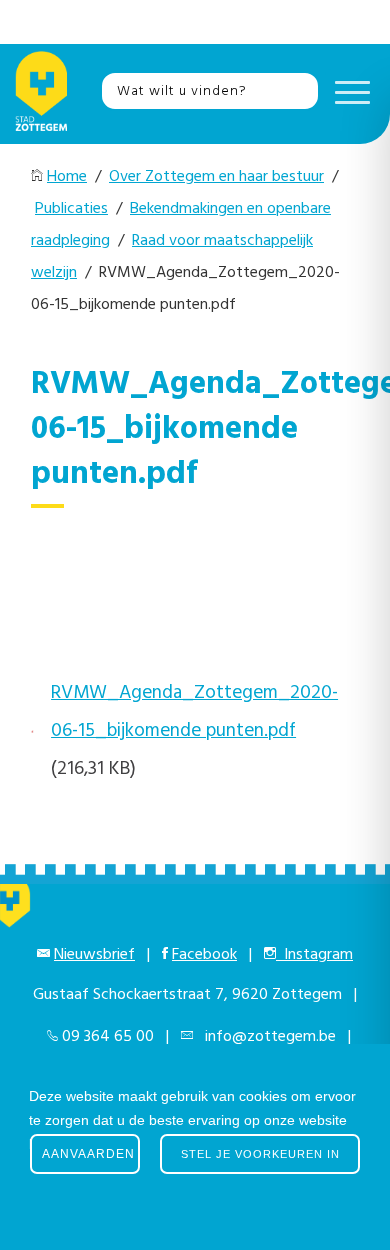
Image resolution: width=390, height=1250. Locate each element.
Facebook (204, 955)
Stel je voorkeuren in (260, 1154)
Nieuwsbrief (94, 955)
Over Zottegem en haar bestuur (216, 177)
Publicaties (71, 209)
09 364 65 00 (108, 1037)
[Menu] (347, 91)
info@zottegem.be (266, 1037)
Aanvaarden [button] (88, 1154)
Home (67, 177)
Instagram (314, 955)
